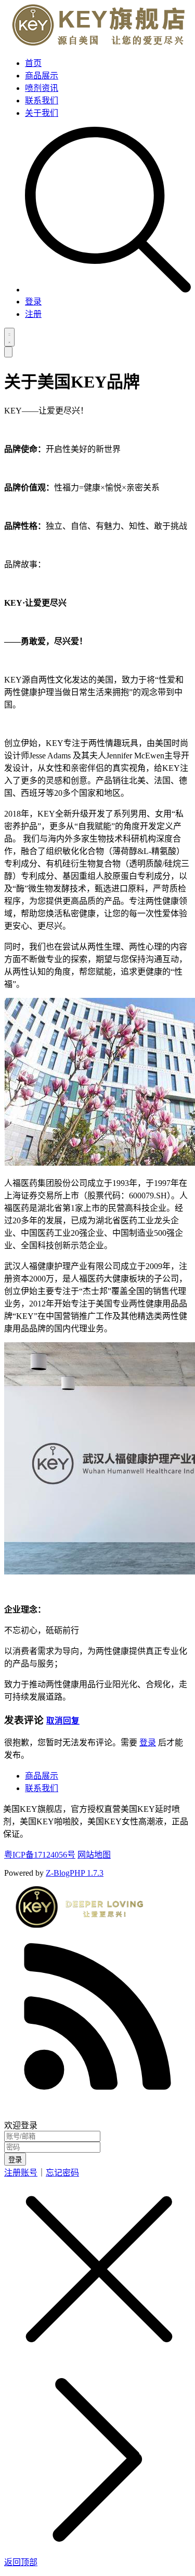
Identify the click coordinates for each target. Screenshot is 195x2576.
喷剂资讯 (42, 88)
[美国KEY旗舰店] (95, 43)
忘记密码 (62, 2173)
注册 (33, 314)
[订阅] (97, 2113)
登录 (33, 302)
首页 (33, 63)
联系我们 (42, 101)
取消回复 (63, 1721)
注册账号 (21, 2173)
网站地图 (94, 1855)
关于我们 (42, 113)
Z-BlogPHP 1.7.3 (75, 1873)
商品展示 (42, 76)
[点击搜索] (108, 290)
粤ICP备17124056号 (40, 1855)
